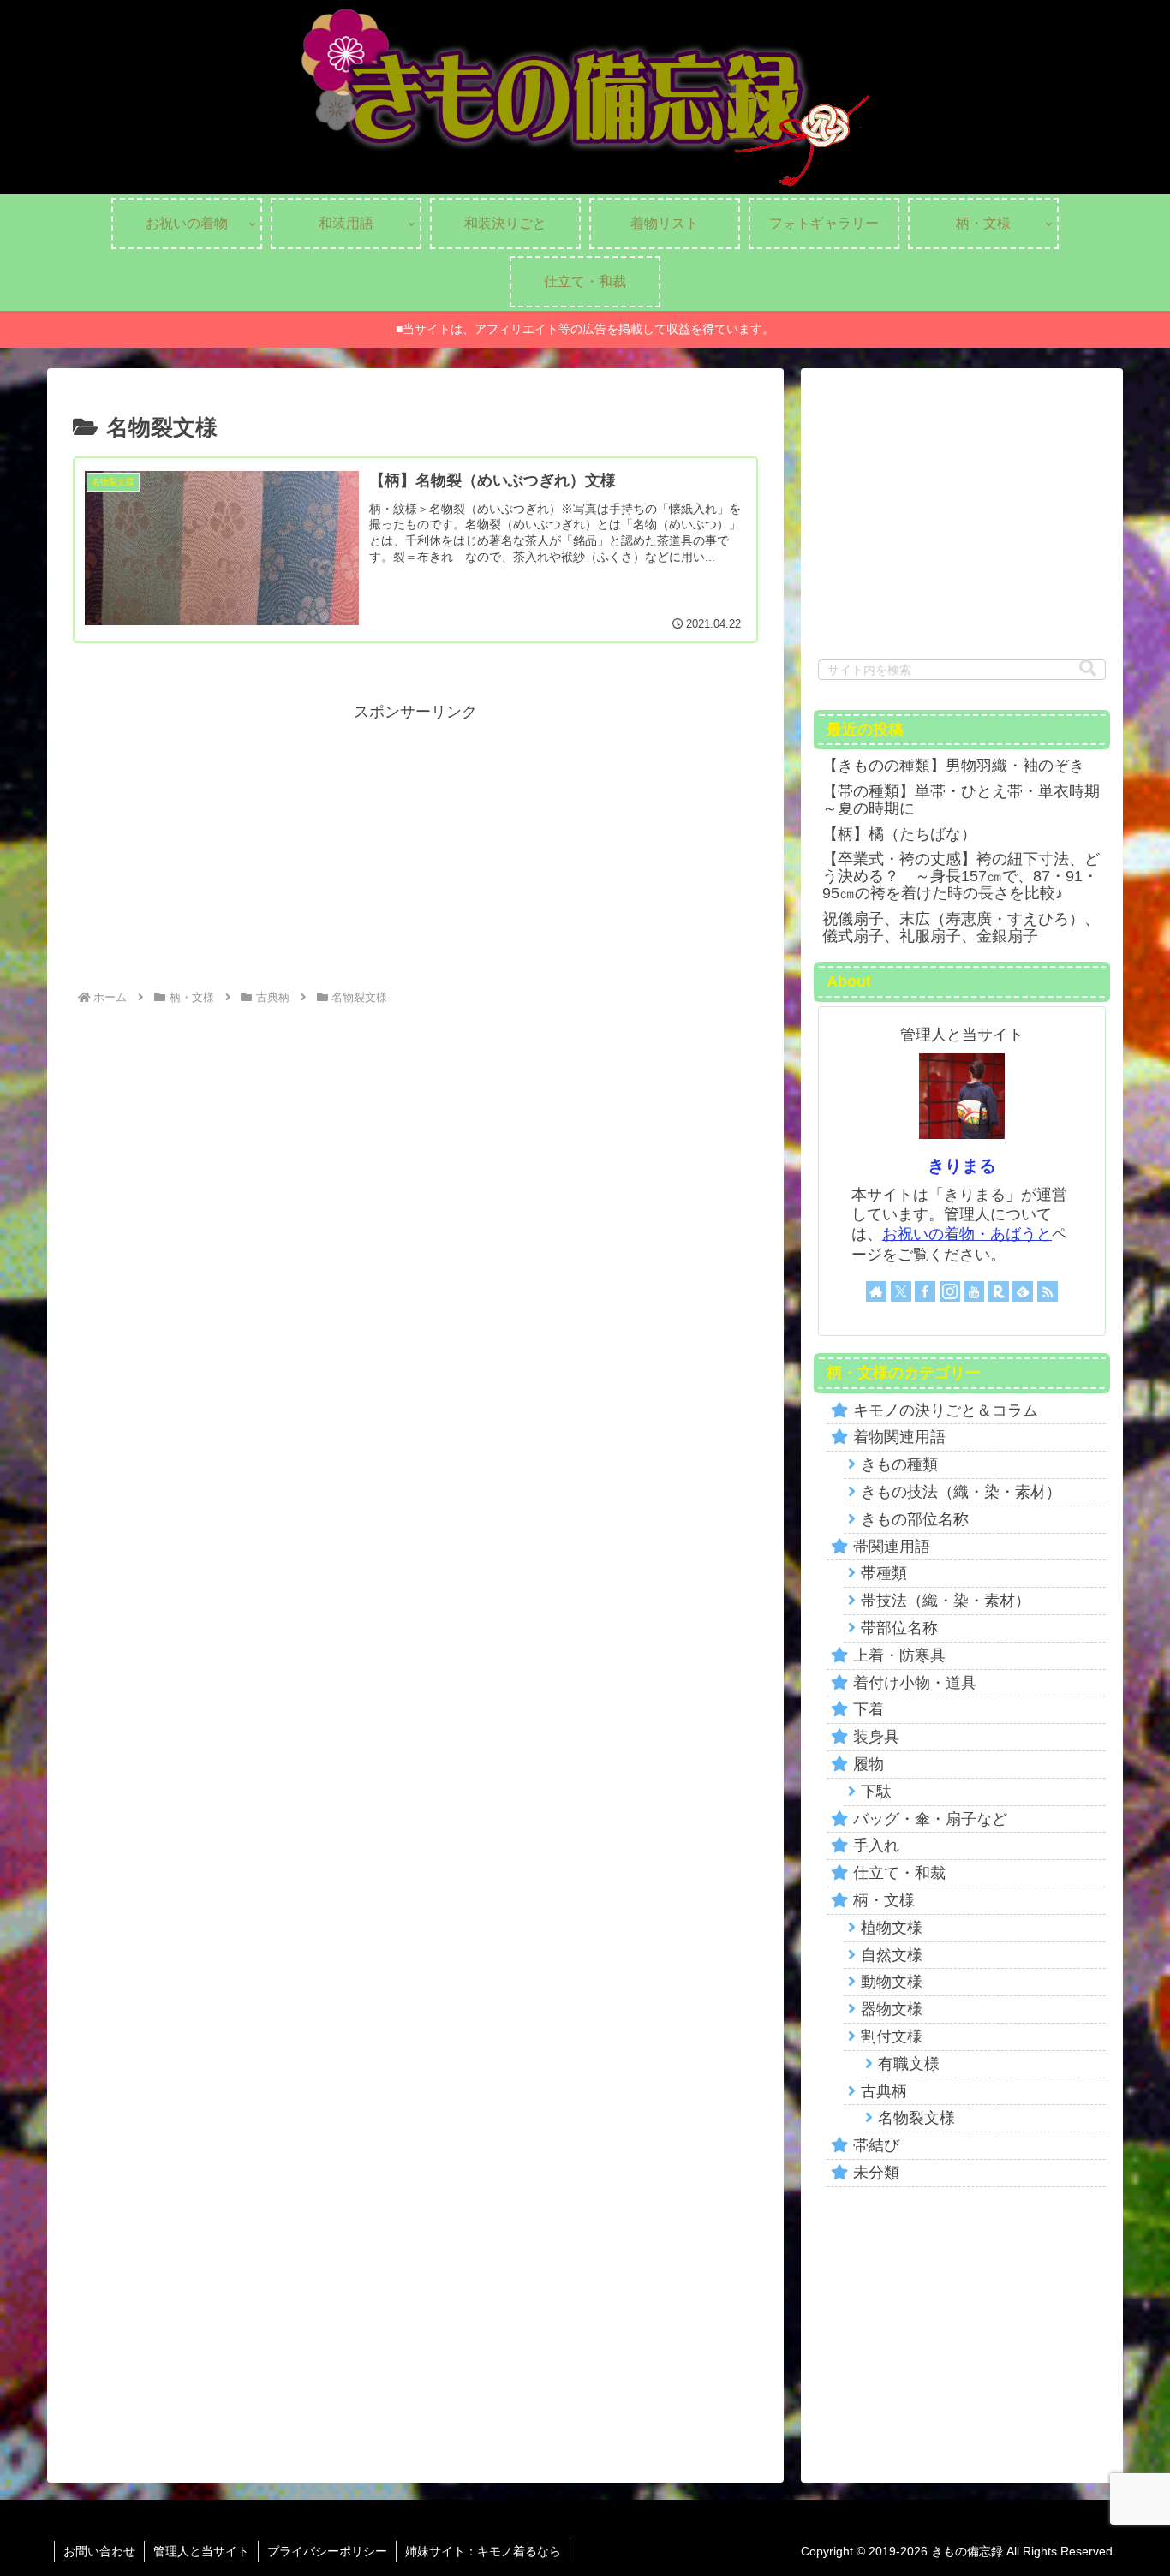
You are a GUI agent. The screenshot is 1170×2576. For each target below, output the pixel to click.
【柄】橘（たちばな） (899, 834)
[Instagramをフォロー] (950, 1291)
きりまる (962, 1166)
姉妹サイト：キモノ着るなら (483, 2551)
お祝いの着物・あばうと (967, 1234)
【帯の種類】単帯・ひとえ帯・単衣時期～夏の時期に (961, 800)
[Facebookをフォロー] (925, 1291)
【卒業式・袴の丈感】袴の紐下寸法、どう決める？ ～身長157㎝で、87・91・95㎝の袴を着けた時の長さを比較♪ (961, 876)
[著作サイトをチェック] (876, 1291)
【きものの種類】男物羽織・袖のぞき (953, 766)
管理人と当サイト (201, 2551)
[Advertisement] (415, 846)
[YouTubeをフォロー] (974, 1291)
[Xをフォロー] (901, 1291)
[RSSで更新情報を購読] (1048, 1291)
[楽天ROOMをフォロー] (999, 1291)
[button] (1088, 668)
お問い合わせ (99, 2551)
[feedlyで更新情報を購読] (1023, 1291)
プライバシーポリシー (327, 2551)
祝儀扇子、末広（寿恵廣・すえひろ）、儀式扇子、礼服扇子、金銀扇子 (961, 927)
